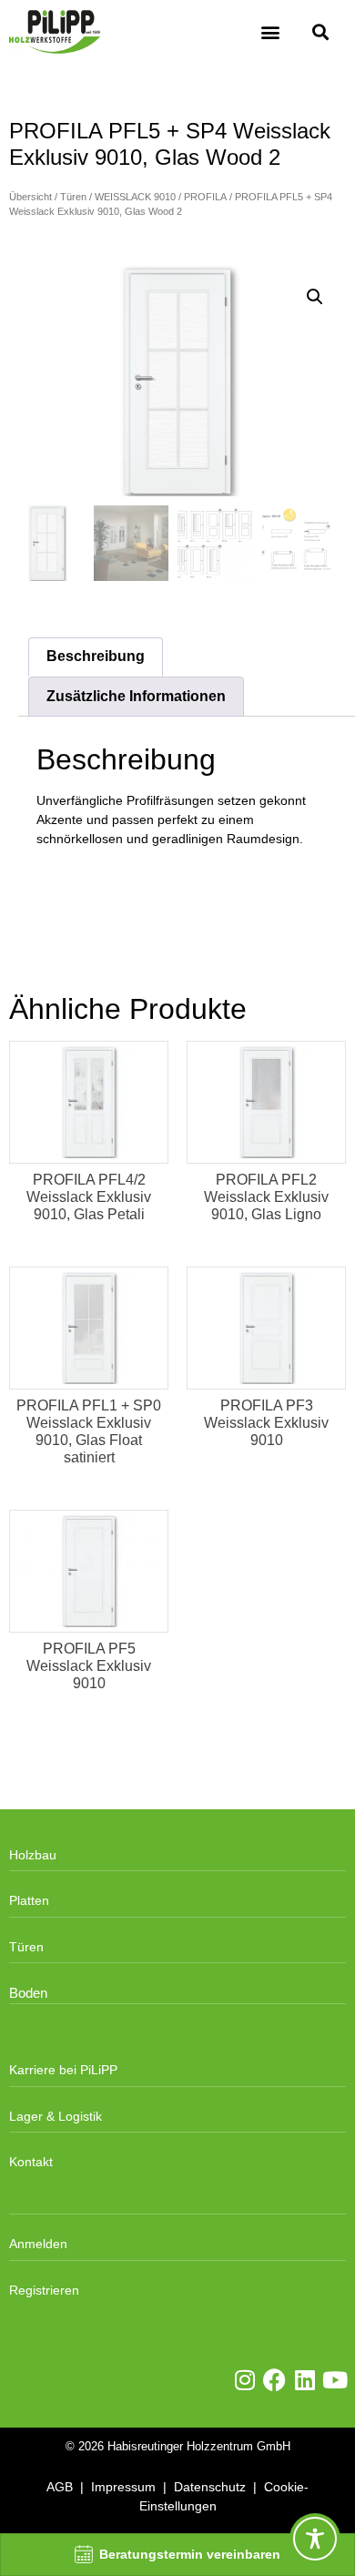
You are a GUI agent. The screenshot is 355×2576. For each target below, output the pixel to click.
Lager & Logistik (56, 2116)
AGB (60, 2487)
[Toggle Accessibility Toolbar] (315, 2539)
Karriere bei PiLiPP (63, 2070)
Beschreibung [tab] (96, 656)
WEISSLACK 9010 (135, 197)
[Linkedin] (304, 2380)
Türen (73, 197)
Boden (28, 1993)
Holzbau (33, 1855)
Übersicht (30, 197)
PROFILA (205, 197)
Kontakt (31, 2162)
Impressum (123, 2487)
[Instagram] (244, 2380)
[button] (270, 32)
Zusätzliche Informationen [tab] (136, 696)
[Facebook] (274, 2380)
